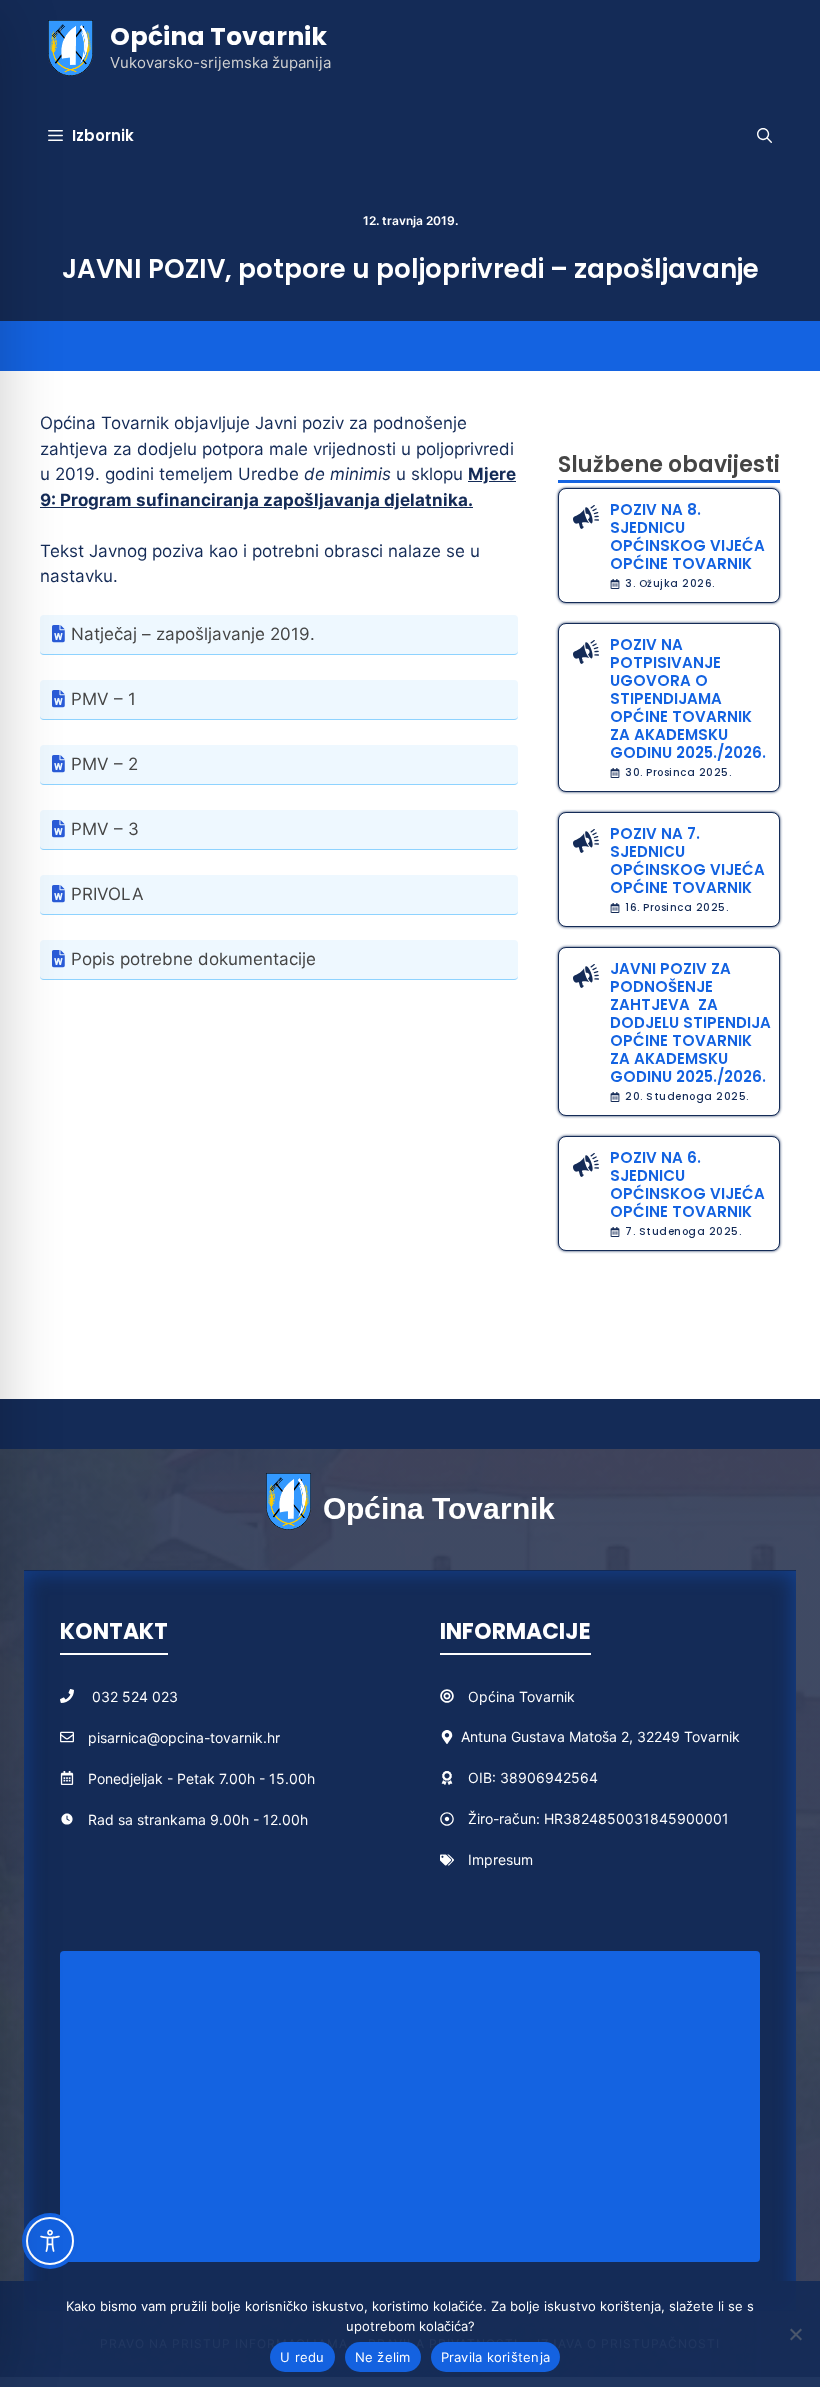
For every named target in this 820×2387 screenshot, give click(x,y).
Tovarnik (547, 1696)
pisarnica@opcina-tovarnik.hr (184, 1737)
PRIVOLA (107, 894)
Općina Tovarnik (218, 36)
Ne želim (383, 2357)
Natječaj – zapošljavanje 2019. (193, 634)
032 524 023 (135, 1696)
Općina (493, 1696)
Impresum (500, 1859)
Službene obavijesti (669, 464)
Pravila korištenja (496, 2357)
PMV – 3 (105, 829)
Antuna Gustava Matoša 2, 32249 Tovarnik (600, 1736)
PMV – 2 (104, 764)
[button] (764, 136)
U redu (302, 2357)
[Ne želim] (795, 2334)
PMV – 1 (103, 699)
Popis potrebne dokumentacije (193, 959)
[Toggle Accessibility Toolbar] (50, 2241)
